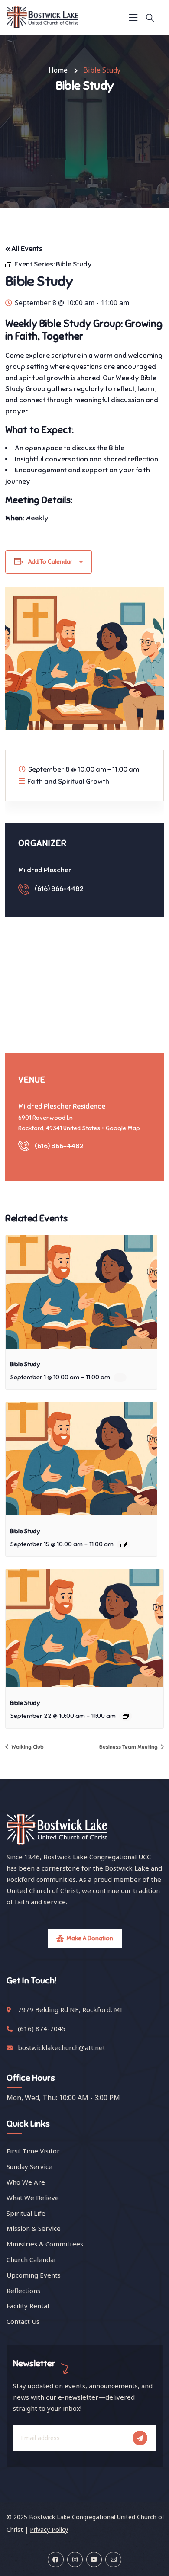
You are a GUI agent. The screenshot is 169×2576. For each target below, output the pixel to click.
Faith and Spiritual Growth (68, 782)
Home (58, 70)
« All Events (24, 249)
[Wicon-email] (113, 2560)
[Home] (42, 17)
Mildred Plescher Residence (62, 1106)
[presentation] (81, 1292)
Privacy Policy (49, 2530)
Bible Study (25, 1364)
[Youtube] (94, 2560)
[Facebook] (55, 2560)
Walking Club (27, 1747)
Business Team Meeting (129, 1747)
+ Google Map (121, 1128)
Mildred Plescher (45, 870)
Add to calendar (50, 562)
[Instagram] (75, 2560)
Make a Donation (90, 1938)
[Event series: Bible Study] (120, 1378)
